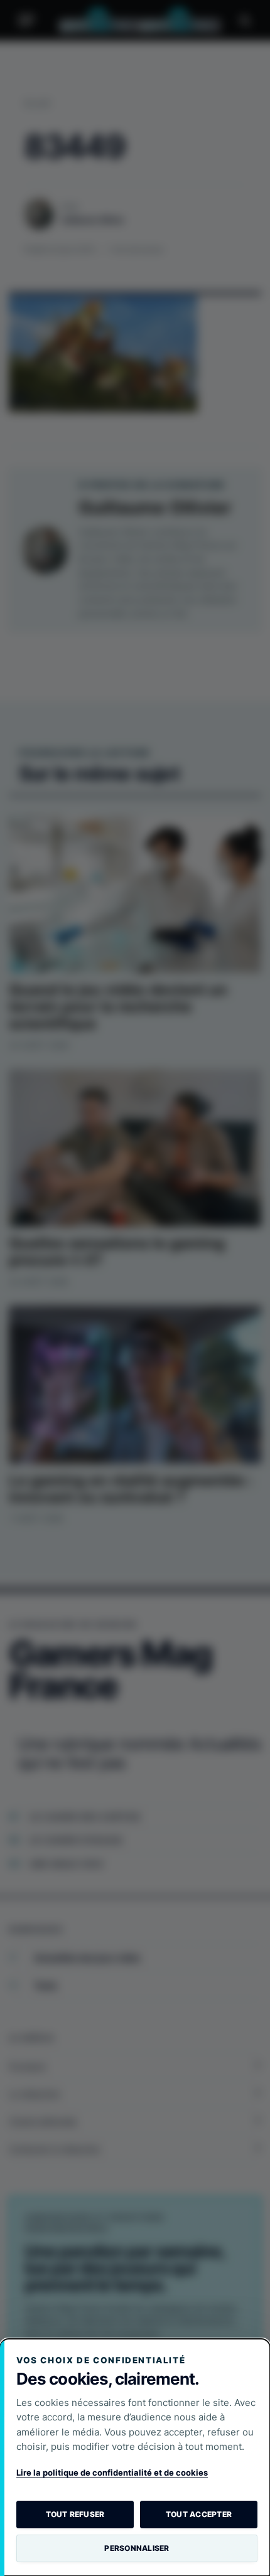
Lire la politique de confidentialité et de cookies (112, 2472)
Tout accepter (199, 2514)
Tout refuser (75, 2514)
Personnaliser (137, 2548)
